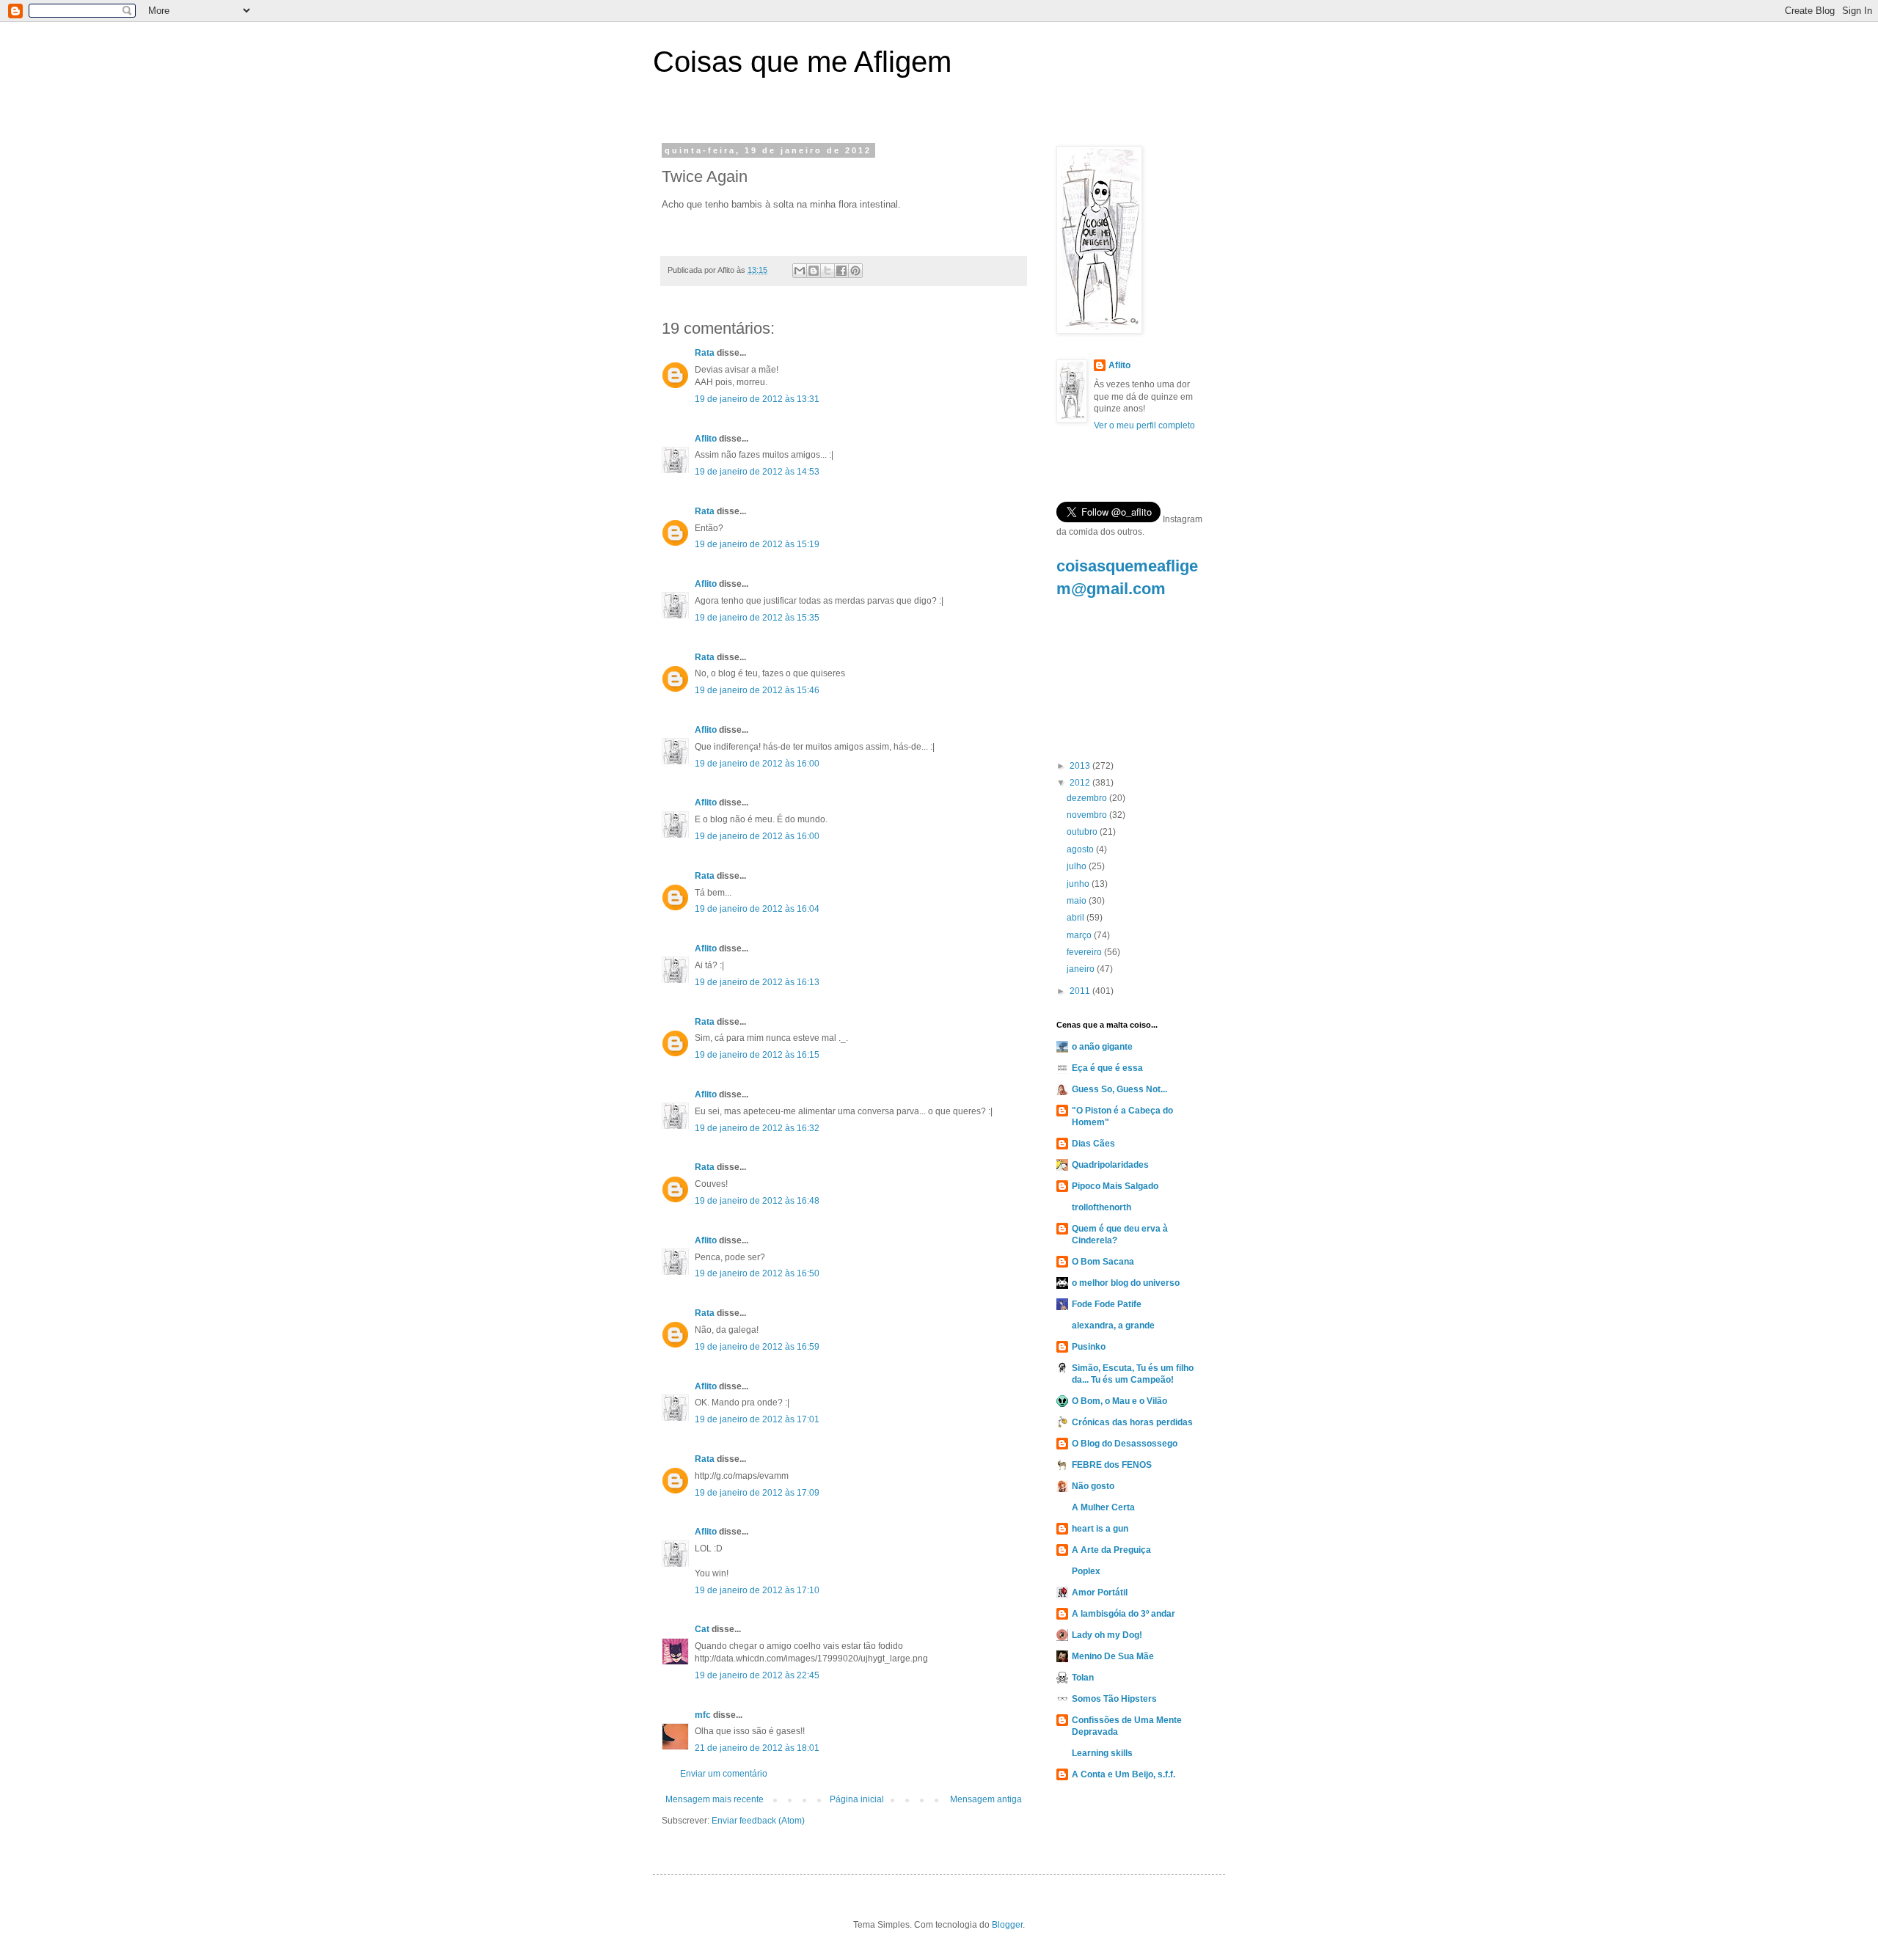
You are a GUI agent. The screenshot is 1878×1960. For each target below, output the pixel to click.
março (1080, 935)
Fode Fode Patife (1107, 1304)
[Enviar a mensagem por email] (800, 271)
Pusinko (1089, 1347)
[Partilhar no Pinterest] (855, 271)
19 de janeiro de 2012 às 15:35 (757, 618)
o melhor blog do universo (1126, 1283)
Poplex (1086, 1571)
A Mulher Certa (1103, 1507)
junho (1079, 884)
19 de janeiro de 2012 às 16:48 (757, 1201)
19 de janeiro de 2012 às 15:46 (757, 690)
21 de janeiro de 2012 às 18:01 (757, 1748)
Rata (705, 353)
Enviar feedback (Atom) (758, 1821)
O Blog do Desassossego (1125, 1444)
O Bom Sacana (1103, 1262)
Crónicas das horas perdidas (1132, 1422)
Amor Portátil (1100, 1592)
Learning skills (1102, 1753)
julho (1078, 866)
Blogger (1007, 1925)
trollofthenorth (1101, 1207)
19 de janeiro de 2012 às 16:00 (757, 764)
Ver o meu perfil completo (1144, 425)
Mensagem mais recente (715, 1799)
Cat (702, 1629)
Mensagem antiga (986, 1799)
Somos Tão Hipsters (1114, 1699)
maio (1078, 901)
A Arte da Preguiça (1111, 1550)
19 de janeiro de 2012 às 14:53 (757, 472)
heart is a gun (1100, 1529)
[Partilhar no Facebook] (841, 271)
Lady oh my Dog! (1107, 1635)
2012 (1081, 783)
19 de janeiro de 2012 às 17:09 (757, 1493)
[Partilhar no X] (827, 271)
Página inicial (857, 1799)
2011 (1081, 991)
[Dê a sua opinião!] (814, 271)
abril (1077, 918)
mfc (703, 1715)
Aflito (706, 439)
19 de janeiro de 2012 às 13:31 (757, 399)
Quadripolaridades (1110, 1165)
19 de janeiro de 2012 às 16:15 (757, 1055)
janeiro (1082, 969)
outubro (1083, 832)
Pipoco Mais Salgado (1115, 1186)
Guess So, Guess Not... (1119, 1089)
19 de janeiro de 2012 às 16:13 (757, 982)
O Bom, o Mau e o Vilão (1119, 1401)
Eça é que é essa (1107, 1068)
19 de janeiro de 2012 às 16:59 (757, 1347)
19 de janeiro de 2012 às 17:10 (757, 1590)
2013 (1081, 766)
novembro (1088, 815)
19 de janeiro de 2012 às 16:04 (757, 909)
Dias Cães (1093, 1144)
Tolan (1083, 1678)
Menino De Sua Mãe (1113, 1656)
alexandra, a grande (1113, 1325)
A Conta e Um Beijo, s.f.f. (1123, 1774)
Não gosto (1093, 1486)
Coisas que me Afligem (802, 62)
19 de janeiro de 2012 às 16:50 (757, 1273)
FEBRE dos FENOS (1112, 1465)
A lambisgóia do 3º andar (1123, 1614)
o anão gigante (1102, 1047)
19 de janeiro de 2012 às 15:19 (757, 544)
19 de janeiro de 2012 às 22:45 (757, 1675)
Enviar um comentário (724, 1774)
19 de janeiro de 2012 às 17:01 (757, 1419)
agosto (1081, 849)
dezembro (1088, 798)
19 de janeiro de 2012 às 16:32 (757, 1128)
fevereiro (1085, 952)
